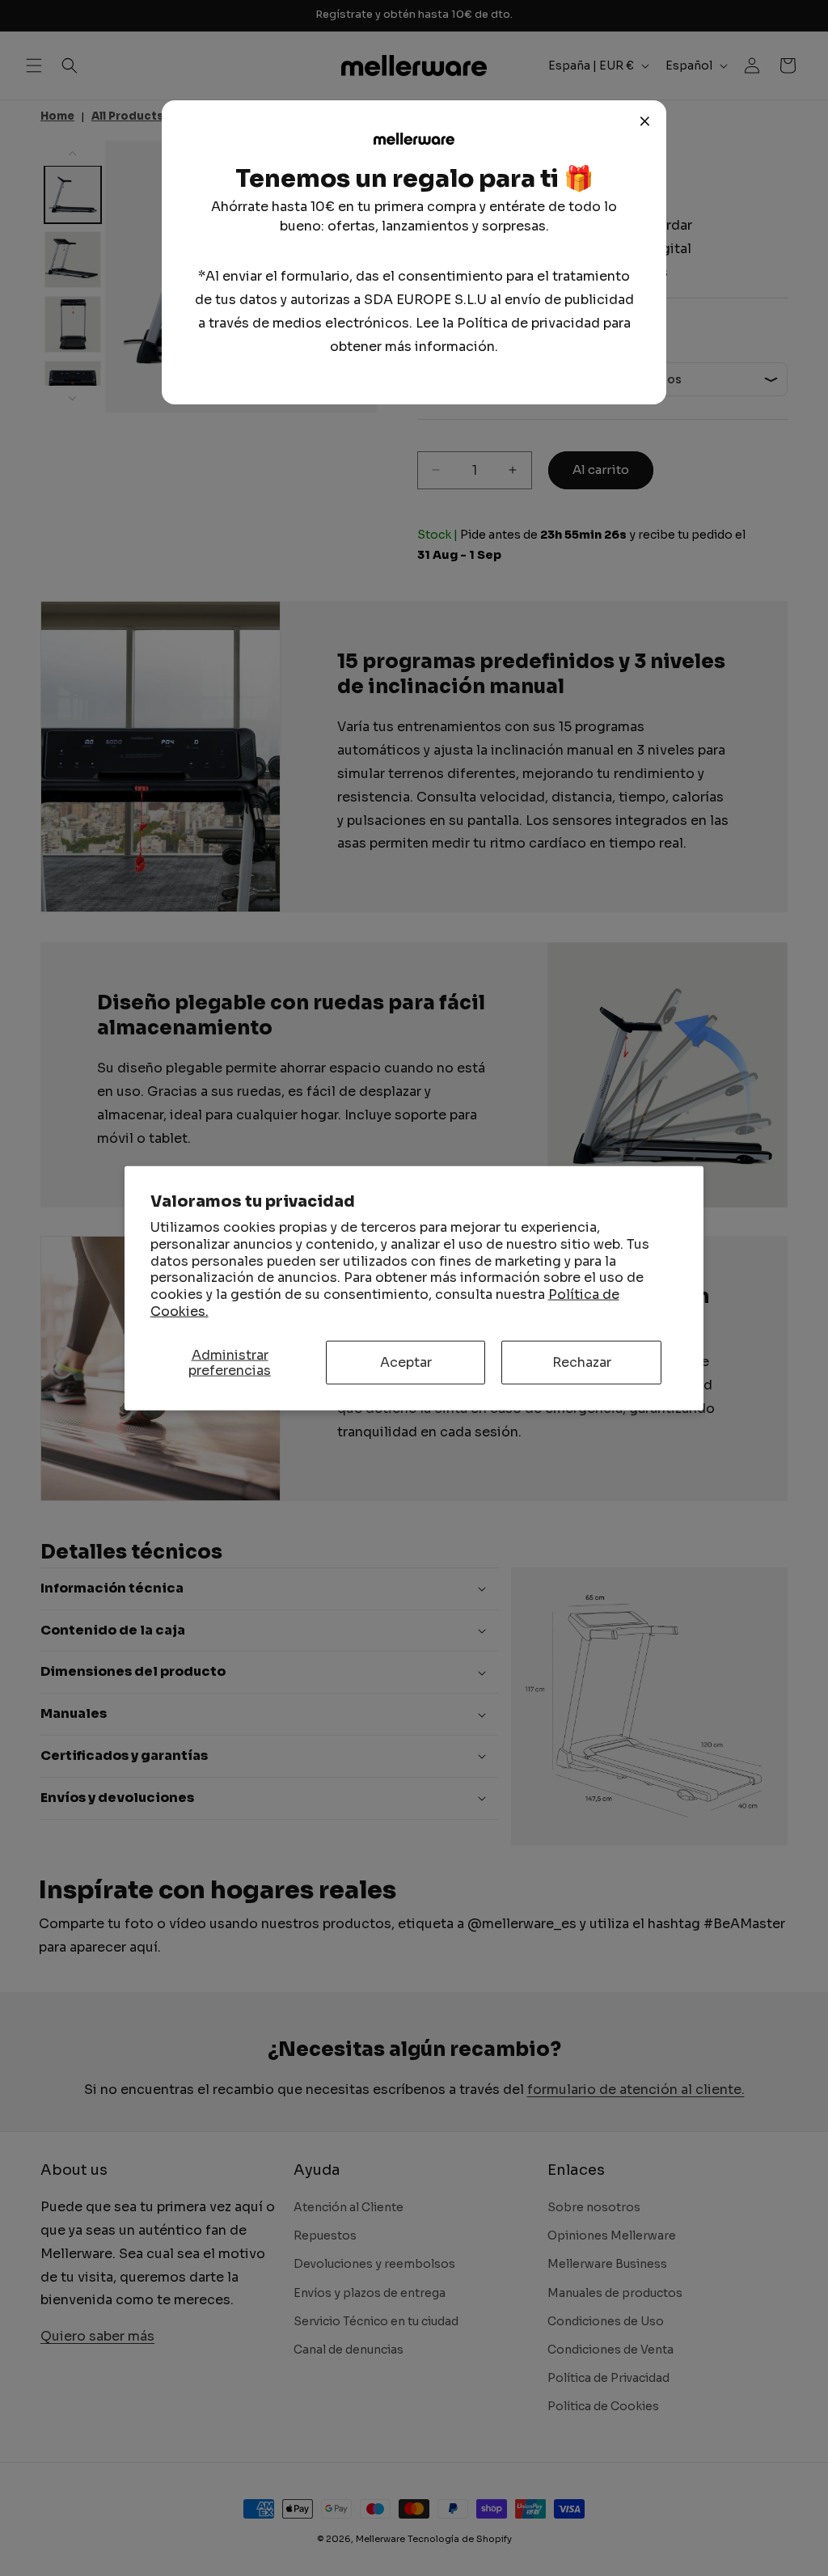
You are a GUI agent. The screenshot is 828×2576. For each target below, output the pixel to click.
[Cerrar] (645, 121)
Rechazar (582, 1362)
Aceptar (406, 1362)
